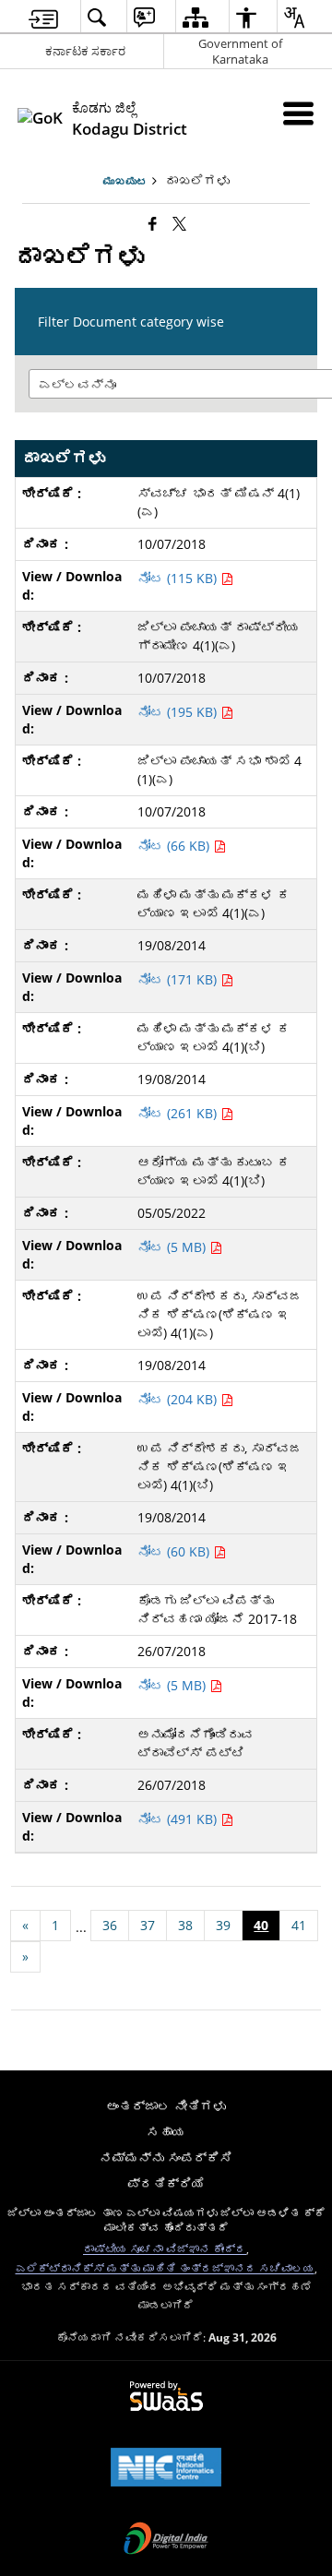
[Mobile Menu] (298, 113)
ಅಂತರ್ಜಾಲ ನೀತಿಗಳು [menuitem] (166, 2106)
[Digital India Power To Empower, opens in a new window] (166, 2540)
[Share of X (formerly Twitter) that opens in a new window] (179, 223)
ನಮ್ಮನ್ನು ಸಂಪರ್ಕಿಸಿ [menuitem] (166, 2158)
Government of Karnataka (240, 51)
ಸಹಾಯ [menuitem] (166, 2132)
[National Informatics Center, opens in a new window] (166, 2469)
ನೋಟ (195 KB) (179, 712)
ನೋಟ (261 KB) (179, 1113)
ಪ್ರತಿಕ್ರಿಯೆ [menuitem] (166, 2183)
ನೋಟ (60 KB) (175, 1551)
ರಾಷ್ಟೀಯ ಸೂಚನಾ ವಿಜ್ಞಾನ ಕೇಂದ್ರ (165, 2248)
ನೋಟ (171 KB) (179, 979)
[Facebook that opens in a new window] (153, 223)
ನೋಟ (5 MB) (173, 1247)
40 (261, 1925)
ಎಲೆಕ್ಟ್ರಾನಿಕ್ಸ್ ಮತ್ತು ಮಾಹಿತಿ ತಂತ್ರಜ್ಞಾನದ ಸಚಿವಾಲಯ (165, 2268)
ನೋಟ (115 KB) (179, 578)
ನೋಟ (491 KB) (179, 1819)
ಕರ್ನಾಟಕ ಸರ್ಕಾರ (85, 51)
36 (110, 1925)
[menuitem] (43, 17)
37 (148, 1925)
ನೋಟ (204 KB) (179, 1399)
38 (185, 1925)
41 (299, 1925)
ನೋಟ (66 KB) (175, 846)
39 (223, 1925)
